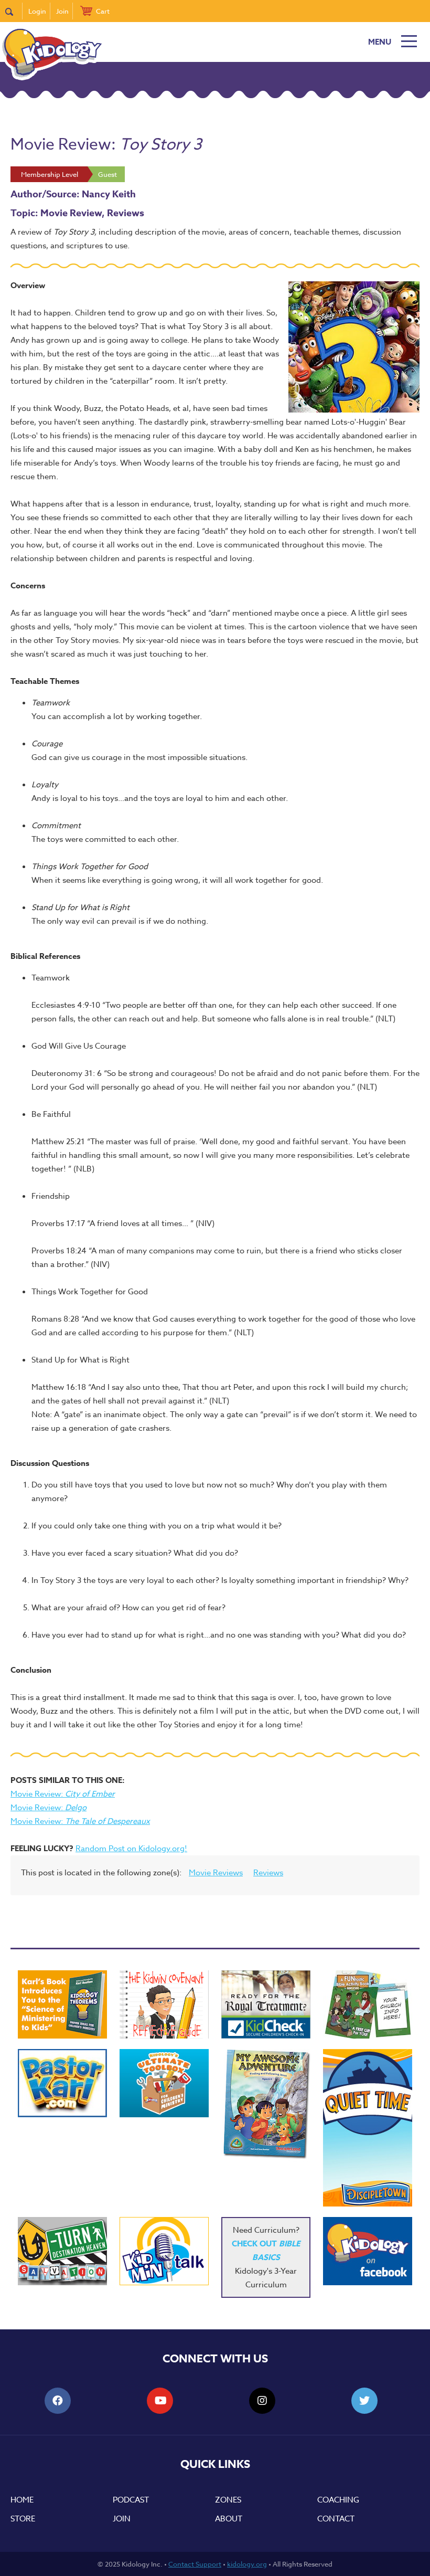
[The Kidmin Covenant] (164, 2004)
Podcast (131, 2500)
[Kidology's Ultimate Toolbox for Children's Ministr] (164, 2083)
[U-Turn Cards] (62, 2251)
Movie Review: (63, 1794)
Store (23, 2519)
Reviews (268, 1873)
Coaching (338, 2500)
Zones (228, 2500)
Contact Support (195, 2564)
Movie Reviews (216, 1873)
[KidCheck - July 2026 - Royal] (266, 2004)
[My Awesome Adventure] (266, 2105)
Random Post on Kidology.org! (131, 1849)
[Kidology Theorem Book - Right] (62, 2004)
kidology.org (247, 2564)
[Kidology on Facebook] (368, 2251)
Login (37, 11)
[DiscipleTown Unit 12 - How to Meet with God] (368, 2128)
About (229, 2519)
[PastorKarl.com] (62, 2083)
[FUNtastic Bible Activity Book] (368, 2004)
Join (62, 11)
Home (22, 2500)
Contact (336, 2519)
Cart (103, 11)
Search (14, 11)
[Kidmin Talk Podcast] (164, 2251)
